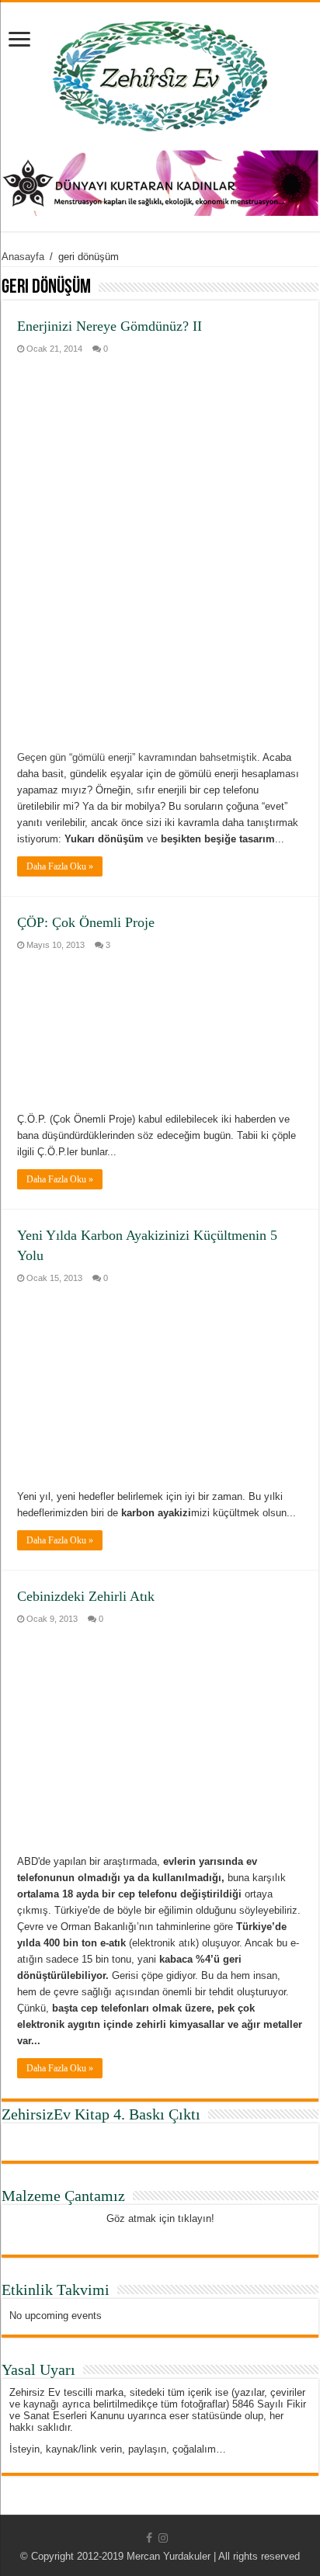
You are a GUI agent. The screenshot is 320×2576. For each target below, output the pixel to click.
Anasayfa (23, 257)
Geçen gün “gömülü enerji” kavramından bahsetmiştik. (139, 757)
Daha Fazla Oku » (60, 866)
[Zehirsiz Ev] (160, 73)
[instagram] (163, 2538)
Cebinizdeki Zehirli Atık (86, 1596)
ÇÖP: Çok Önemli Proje (86, 922)
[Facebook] (149, 2538)
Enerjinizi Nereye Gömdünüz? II (110, 326)
